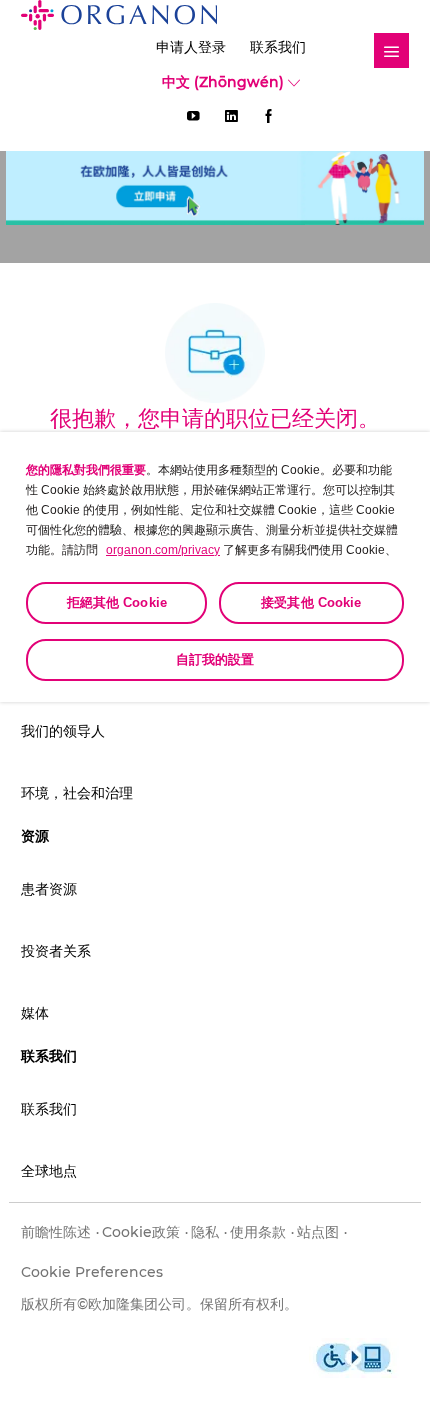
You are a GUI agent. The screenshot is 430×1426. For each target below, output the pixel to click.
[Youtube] (193, 116)
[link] (391, 50)
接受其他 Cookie (311, 602)
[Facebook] (269, 116)
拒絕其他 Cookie (117, 602)
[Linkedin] (231, 116)
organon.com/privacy (163, 550)
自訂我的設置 (215, 659)
